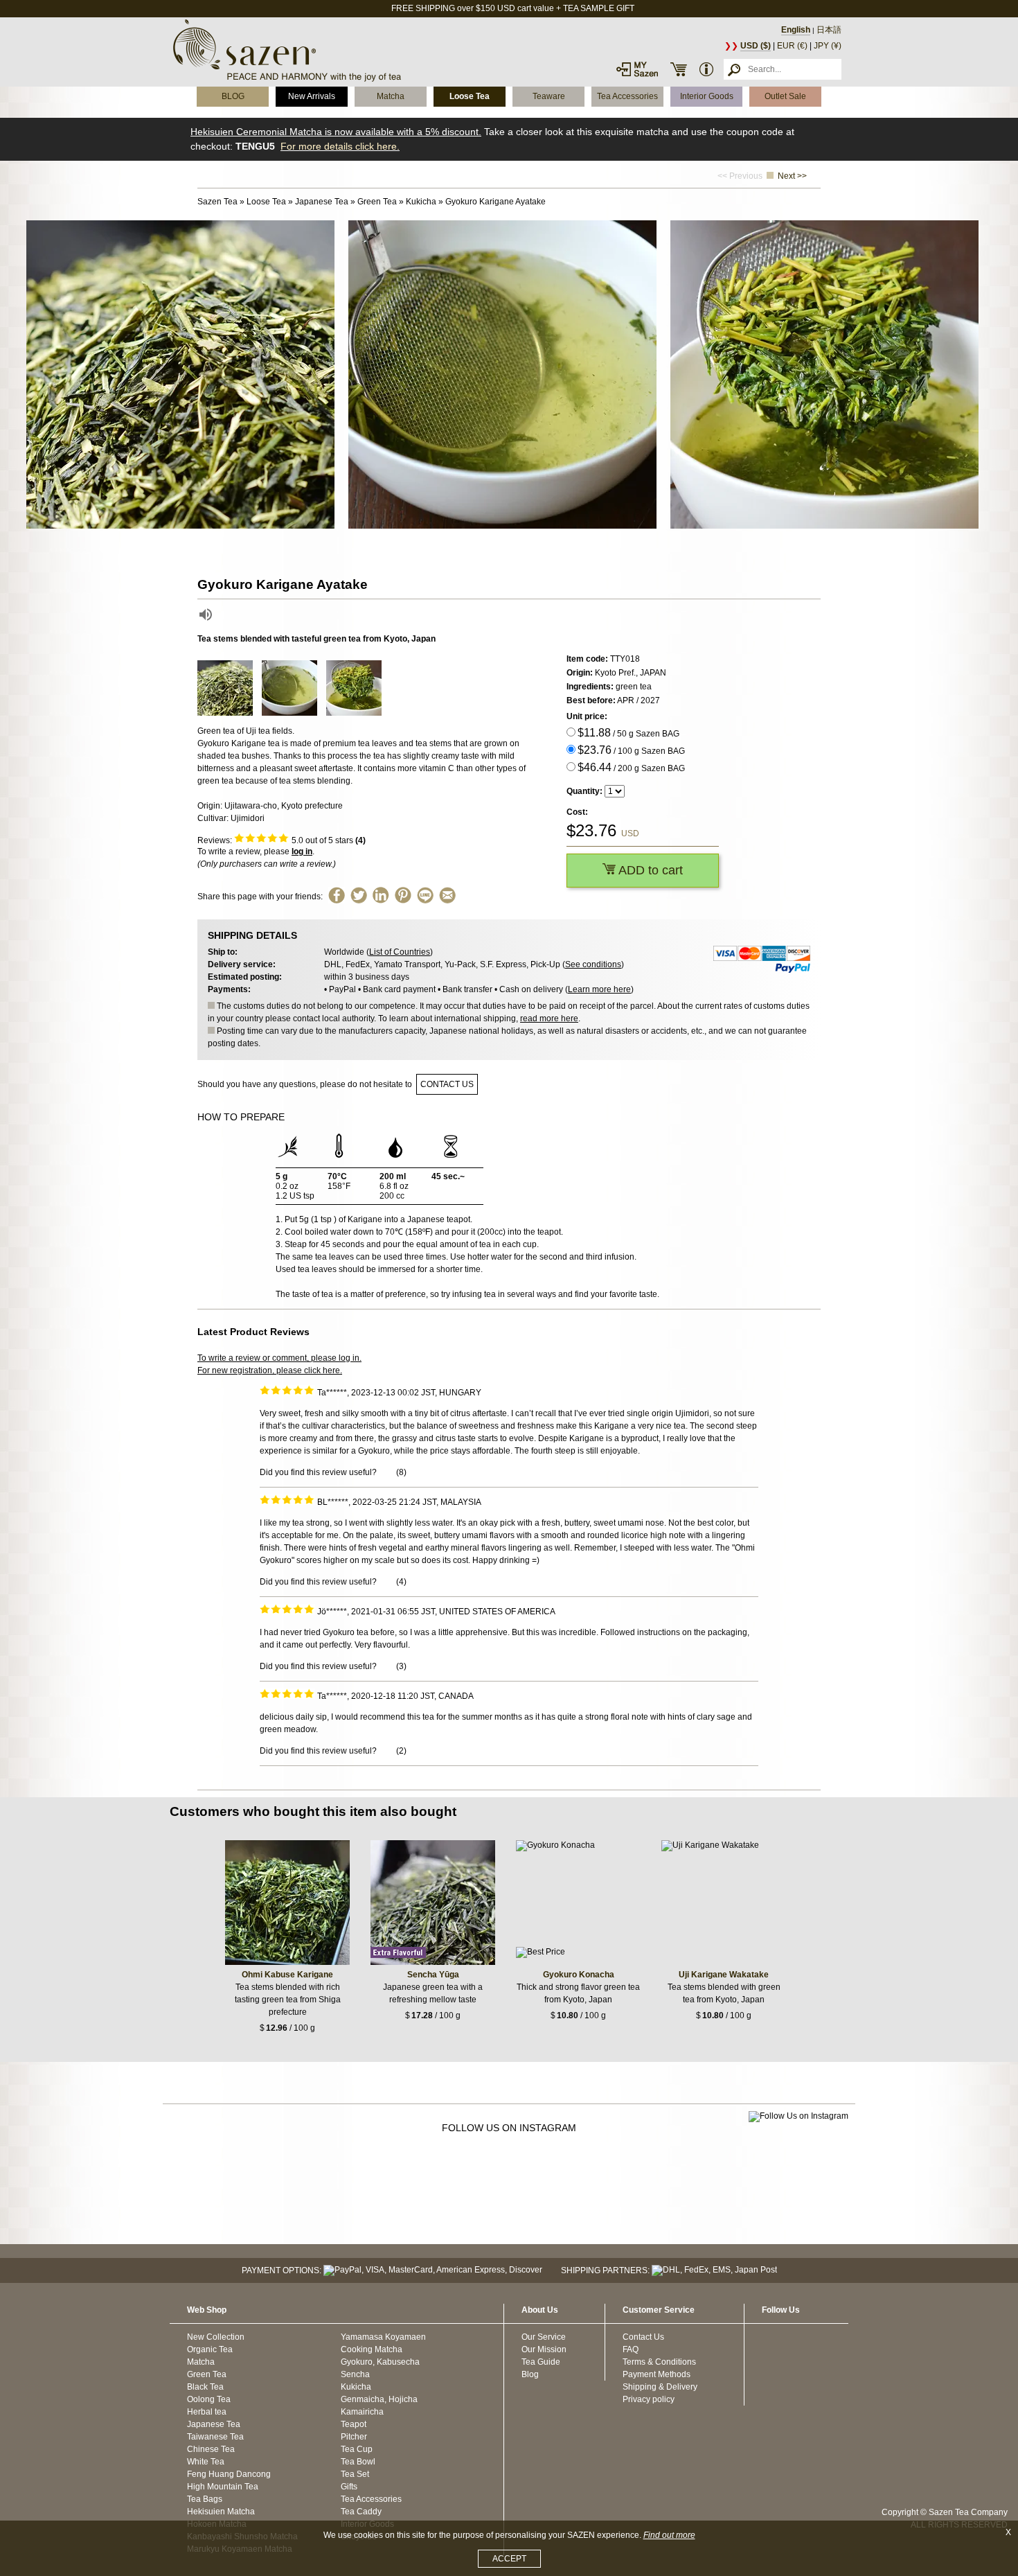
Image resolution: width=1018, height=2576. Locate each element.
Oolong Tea (209, 2399)
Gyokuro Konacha (579, 1975)
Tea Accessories (627, 96)
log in (302, 852)
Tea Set (355, 2474)
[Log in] (637, 69)
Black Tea (205, 2387)
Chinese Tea (211, 2449)
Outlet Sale (785, 96)
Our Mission (544, 2349)
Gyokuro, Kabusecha (380, 2362)
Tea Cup (357, 2449)
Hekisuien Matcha (221, 2512)
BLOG (233, 96)
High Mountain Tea (223, 2487)
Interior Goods (707, 96)
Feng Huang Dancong (229, 2474)
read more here (549, 1018)
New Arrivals (312, 96)
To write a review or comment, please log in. (279, 1358)
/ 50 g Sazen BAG (628, 733)
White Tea (206, 2462)
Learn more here (599, 989)
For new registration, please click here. (270, 1370)
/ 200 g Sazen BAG (631, 767)
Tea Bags (205, 2499)
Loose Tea (470, 96)
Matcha (391, 96)
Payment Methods (657, 2374)
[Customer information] (706, 69)
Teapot (354, 2424)
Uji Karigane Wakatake (724, 1975)
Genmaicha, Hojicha (379, 2399)
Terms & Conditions (659, 2362)
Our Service (544, 2337)
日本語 (829, 30)
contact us (447, 1084)
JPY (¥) (828, 46)
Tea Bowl (358, 2462)
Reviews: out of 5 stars (282, 840)
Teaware (549, 96)
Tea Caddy (361, 2512)
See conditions (593, 964)
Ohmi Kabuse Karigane (287, 1975)
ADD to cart (649, 870)
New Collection (216, 2337)
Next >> (792, 176)
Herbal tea (207, 2412)
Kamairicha (362, 2412)
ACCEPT (509, 2559)
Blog (530, 2374)
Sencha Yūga (433, 1975)
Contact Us (643, 2337)
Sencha (355, 2374)
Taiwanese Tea (215, 2437)
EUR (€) (792, 46)
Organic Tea (210, 2349)
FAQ (631, 2349)
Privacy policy (649, 2399)
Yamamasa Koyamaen (383, 2337)
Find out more (669, 2535)
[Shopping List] (679, 69)
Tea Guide (541, 2362)
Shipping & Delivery (660, 2387)
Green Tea (207, 2374)
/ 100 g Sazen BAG (631, 750)
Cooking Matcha (372, 2349)
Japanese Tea (214, 2424)
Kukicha (356, 2387)
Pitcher (354, 2437)
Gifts (349, 2487)
